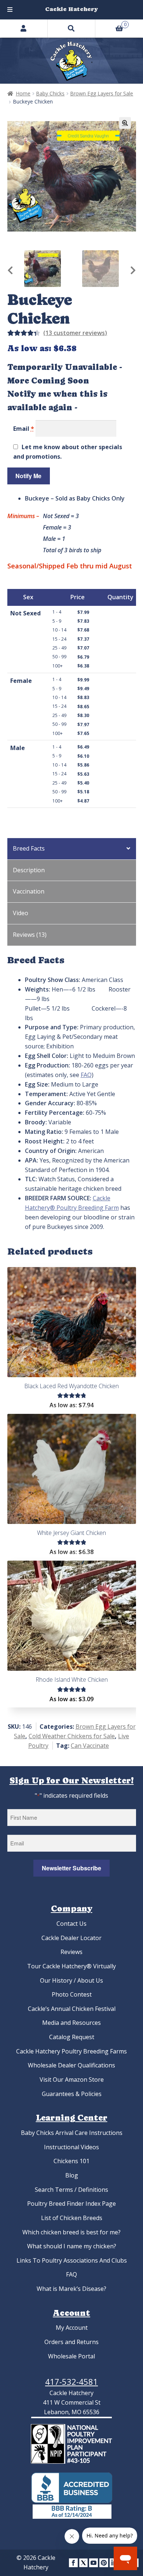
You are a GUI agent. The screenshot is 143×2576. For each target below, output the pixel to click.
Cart (111, 23)
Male (18, 748)
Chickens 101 (71, 2161)
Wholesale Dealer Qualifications (71, 2065)
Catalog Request (72, 2037)
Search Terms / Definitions (71, 2190)
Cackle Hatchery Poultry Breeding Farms (71, 2051)
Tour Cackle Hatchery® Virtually (71, 1966)
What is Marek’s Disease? (71, 2289)
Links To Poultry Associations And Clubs (72, 2260)
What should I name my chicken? (72, 2246)
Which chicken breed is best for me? (71, 2232)
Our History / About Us (71, 1980)
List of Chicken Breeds (72, 2218)
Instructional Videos (71, 2147)
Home (23, 93)
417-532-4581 (71, 2382)
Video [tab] (21, 913)
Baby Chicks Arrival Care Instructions (72, 2133)
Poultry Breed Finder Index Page (71, 2204)
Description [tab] (29, 870)
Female (21, 681)
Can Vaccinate (90, 1746)
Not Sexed (25, 613)
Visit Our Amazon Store (72, 2080)
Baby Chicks (50, 93)
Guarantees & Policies (72, 2094)
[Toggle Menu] (10, 10)
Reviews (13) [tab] (30, 935)
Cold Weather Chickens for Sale (72, 1736)
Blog (72, 2175)
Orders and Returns (71, 2342)
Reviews (71, 1952)
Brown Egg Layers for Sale (102, 93)
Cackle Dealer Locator (71, 1938)
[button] (125, 123)
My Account (72, 2328)
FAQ (86, 1075)
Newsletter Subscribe (71, 1868)
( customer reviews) (75, 333)
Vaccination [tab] (29, 891)
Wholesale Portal (71, 2356)
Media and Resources (71, 2023)
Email (24, 429)
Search (71, 28)
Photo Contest (72, 1994)
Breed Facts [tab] (29, 848)
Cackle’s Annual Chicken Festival (72, 2009)
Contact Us (71, 1924)
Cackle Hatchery (71, 9)
